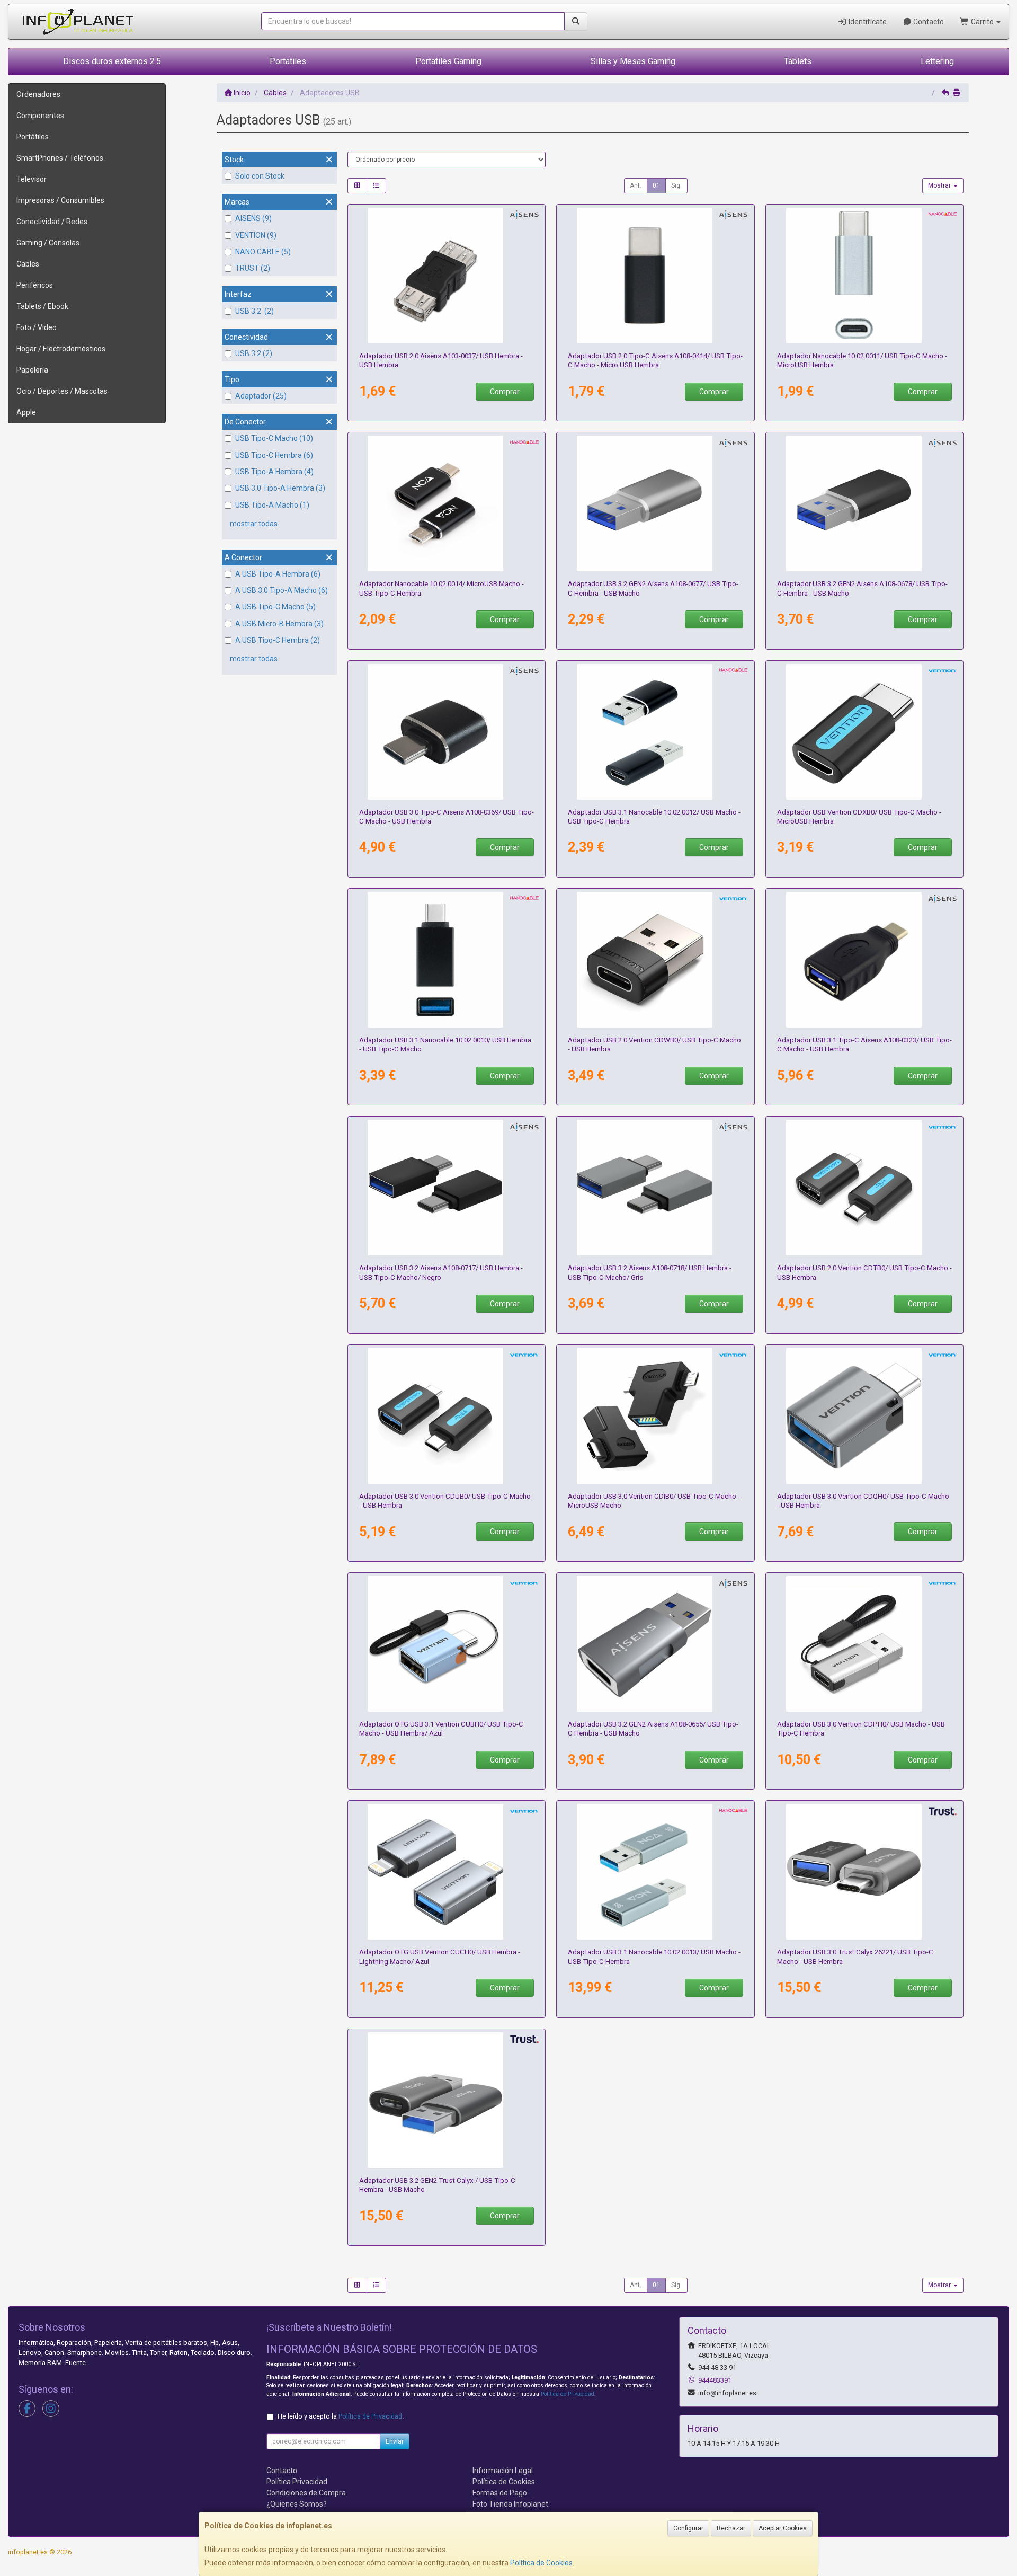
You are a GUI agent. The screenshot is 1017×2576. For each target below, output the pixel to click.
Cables (28, 264)
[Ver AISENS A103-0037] (446, 276)
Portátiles (33, 137)
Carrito (982, 22)
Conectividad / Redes (52, 222)
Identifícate (867, 22)
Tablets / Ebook (42, 306)
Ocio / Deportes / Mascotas (62, 391)
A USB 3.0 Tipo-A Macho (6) (282, 590)
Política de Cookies (541, 2563)
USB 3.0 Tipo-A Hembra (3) (280, 488)
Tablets (798, 61)
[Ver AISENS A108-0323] (865, 960)
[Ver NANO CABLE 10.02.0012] (655, 732)
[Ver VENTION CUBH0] (446, 1644)
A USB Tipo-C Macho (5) (275, 607)
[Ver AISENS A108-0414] (655, 276)
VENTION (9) (256, 235)
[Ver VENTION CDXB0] (865, 732)
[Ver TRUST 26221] (865, 1872)
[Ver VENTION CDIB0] (655, 1416)
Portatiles (288, 61)
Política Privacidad (297, 2482)
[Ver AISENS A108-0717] (446, 1188)
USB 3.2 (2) (255, 311)
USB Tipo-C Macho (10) (274, 438)
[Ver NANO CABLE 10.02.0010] (446, 960)
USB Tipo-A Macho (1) (272, 505)
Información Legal (503, 2471)
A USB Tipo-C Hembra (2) (278, 640)
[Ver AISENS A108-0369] (446, 732)
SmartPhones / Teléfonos (60, 158)
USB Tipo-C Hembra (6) (274, 455)
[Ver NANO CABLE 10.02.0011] (865, 276)
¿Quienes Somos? (297, 2504)
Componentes (40, 116)
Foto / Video (37, 327)
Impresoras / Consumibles (60, 200)
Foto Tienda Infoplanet (510, 2504)
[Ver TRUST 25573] (446, 2100)
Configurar (688, 2528)
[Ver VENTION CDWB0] (655, 960)
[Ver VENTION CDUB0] (446, 1416)
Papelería (32, 370)
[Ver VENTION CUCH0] (446, 1872)
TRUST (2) (253, 268)
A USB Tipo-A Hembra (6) (278, 574)
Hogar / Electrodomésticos (61, 349)
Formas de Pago (500, 2493)
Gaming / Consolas (48, 243)
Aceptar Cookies (783, 2528)
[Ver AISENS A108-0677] (655, 503)
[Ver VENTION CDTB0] (865, 1188)
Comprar (505, 392)
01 (656, 185)
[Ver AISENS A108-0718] (655, 1188)
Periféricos (35, 285)
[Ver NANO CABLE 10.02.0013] (655, 1872)
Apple (26, 412)
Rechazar (731, 2528)
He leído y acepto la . (341, 2416)
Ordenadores (38, 94)
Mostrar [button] (940, 185)
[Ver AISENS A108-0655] (655, 1644)
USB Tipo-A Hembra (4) (274, 472)
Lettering (937, 61)
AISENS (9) (253, 218)
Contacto (928, 22)
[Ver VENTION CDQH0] (865, 1416)
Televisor (32, 179)
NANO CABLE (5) (263, 252)
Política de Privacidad (568, 2394)
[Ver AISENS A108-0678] (865, 503)
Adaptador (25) (261, 396)
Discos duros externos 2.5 (112, 61)
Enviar (395, 2441)
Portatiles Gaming (448, 61)
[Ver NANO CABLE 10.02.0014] (446, 503)
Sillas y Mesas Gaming (633, 61)
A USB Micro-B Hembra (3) (279, 624)
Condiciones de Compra (306, 2493)
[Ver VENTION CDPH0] (865, 1644)
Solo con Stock (260, 176)
